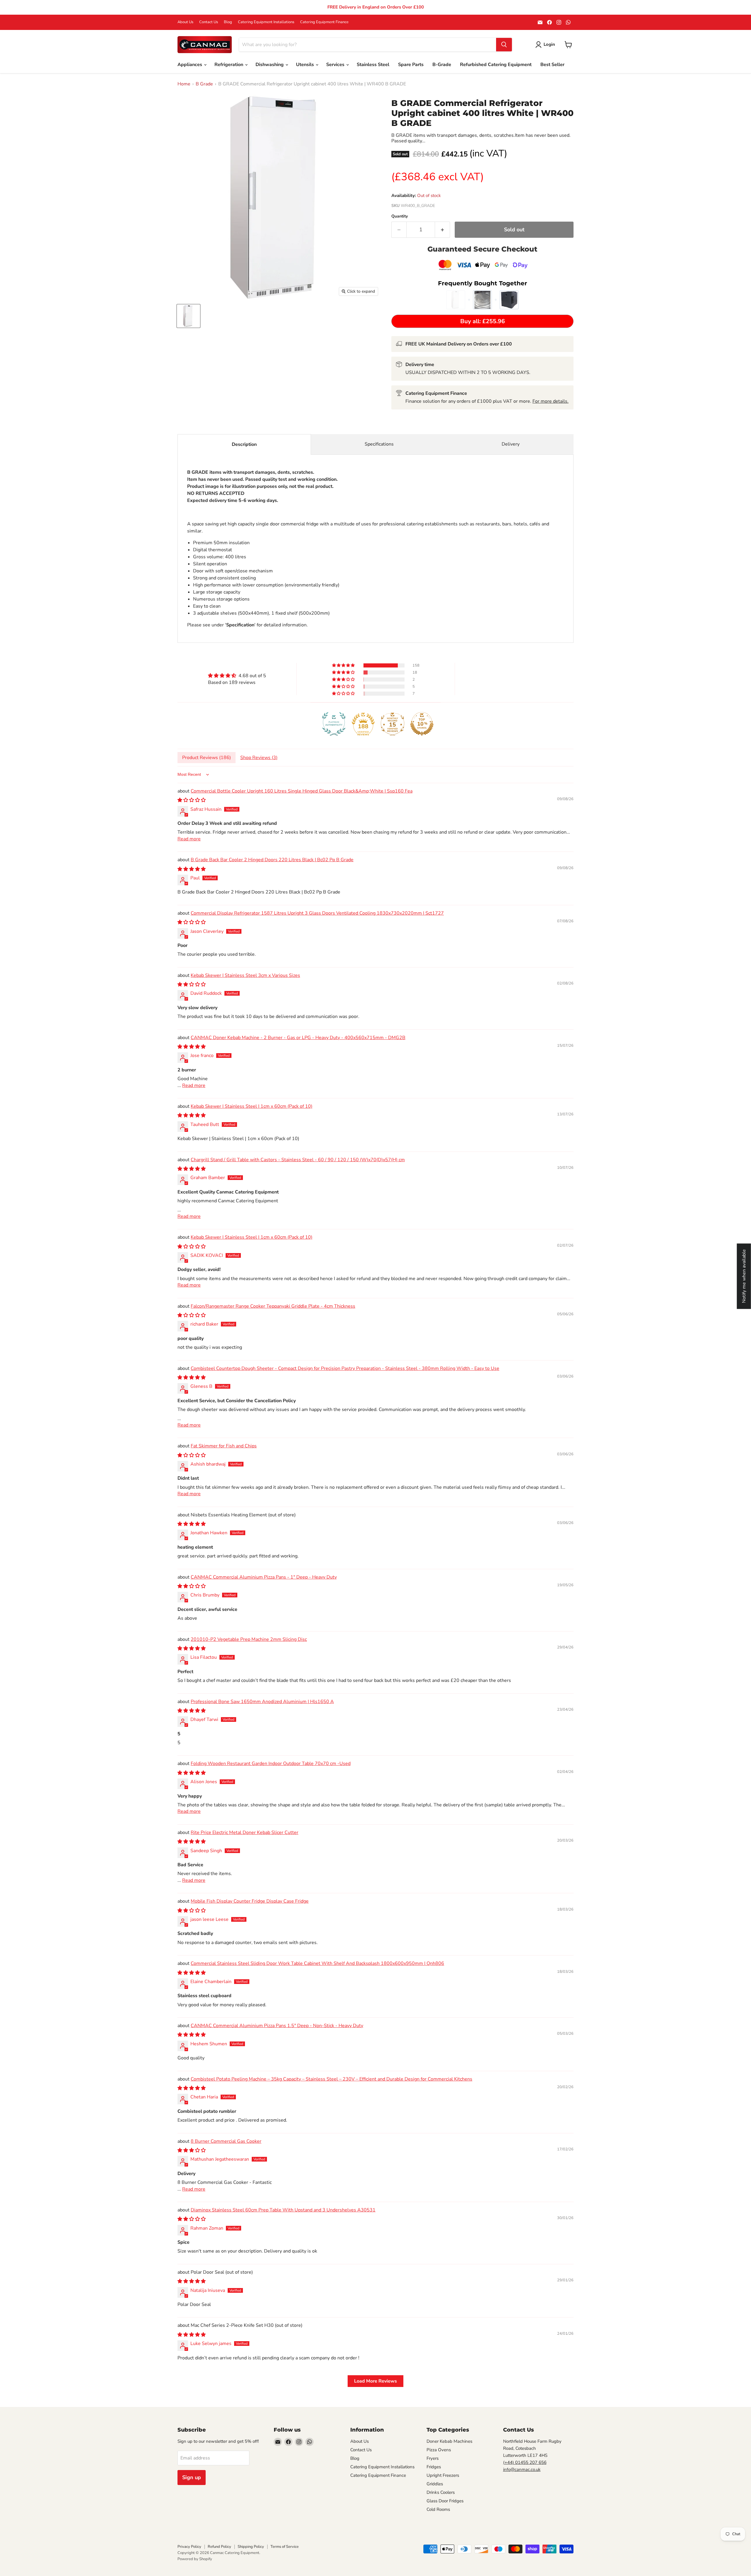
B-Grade (442, 65)
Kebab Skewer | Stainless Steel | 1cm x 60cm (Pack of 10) (252, 1106)
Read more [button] (189, 839)
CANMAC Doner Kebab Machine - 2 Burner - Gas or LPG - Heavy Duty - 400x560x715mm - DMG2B (298, 1038)
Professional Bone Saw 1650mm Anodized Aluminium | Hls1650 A (262, 1702)
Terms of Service (285, 2547)
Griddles (435, 2484)
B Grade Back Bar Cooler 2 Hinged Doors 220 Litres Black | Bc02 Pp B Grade (272, 860)
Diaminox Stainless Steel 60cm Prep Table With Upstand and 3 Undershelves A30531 (283, 2210)
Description (244, 444)
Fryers (433, 2458)
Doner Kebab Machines (449, 2441)
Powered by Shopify (195, 2559)
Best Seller (552, 65)
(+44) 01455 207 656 (525, 2462)
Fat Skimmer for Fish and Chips (224, 1446)
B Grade (204, 84)
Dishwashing (270, 65)
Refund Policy (219, 2547)
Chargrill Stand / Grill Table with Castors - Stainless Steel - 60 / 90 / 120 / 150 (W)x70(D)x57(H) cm (298, 1160)
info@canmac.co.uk (522, 2469)
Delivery (511, 444)
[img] (237, 676)
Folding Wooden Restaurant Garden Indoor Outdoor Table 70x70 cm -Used (271, 1764)
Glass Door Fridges (445, 2501)
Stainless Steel (373, 65)
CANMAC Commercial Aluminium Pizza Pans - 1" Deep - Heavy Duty (264, 1577)
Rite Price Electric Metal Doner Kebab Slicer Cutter (245, 1832)
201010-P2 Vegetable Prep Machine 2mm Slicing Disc (249, 1639)
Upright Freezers (443, 2475)
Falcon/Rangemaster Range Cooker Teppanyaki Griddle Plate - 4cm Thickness (273, 1306)
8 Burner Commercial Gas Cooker (226, 2141)
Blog (228, 22)
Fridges (434, 2467)
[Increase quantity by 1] (443, 230)
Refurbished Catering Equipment (496, 65)
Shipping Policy (251, 2547)
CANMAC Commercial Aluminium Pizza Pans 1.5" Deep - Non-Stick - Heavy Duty (277, 2026)
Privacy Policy (189, 2547)
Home (184, 84)
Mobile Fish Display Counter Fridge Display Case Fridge (250, 1901)
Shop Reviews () (259, 758)
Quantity (400, 216)
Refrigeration (229, 65)
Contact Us (209, 22)
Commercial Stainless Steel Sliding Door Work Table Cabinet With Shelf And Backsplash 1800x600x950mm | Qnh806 (317, 1963)
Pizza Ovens (439, 2450)
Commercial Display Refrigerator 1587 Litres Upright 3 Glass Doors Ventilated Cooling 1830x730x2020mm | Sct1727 (317, 913)
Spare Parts (411, 65)
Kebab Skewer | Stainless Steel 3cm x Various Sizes (245, 975)
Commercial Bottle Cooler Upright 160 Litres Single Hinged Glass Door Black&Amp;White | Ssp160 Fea (302, 791)
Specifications (379, 444)
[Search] (504, 45)
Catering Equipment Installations (266, 22)
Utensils (306, 65)
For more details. (550, 401)
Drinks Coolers (441, 2492)
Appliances (190, 65)
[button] (344, 665)
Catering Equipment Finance (324, 22)
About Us (185, 22)
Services (336, 65)
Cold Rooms (438, 2509)
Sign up (192, 2477)
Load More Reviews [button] (375, 2381)
